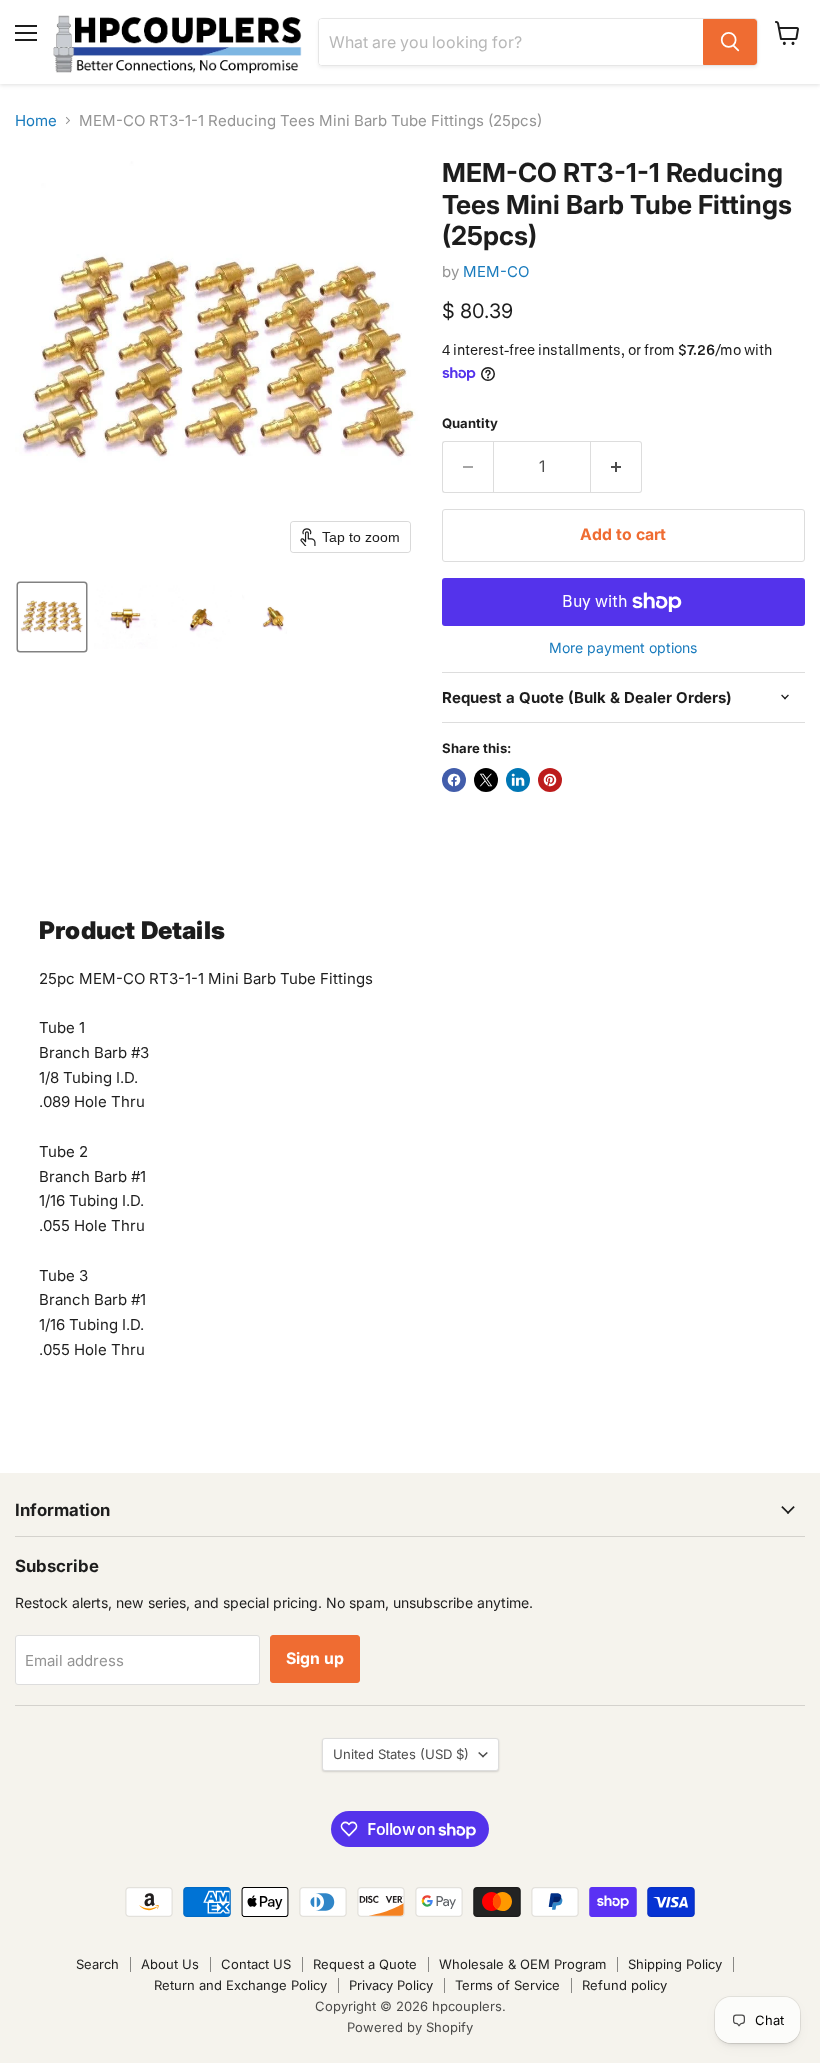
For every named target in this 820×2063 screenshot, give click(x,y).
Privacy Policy (391, 1985)
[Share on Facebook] (454, 780)
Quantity (470, 423)
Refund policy (624, 1985)
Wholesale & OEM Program (522, 1964)
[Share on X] (486, 780)
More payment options (623, 648)
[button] (52, 617)
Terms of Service (507, 1985)
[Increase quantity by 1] (616, 467)
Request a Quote (365, 1964)
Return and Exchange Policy (240, 1985)
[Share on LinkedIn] (518, 780)
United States (401, 1754)
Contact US (256, 1964)
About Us (170, 1964)
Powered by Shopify (410, 2027)
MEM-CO (496, 271)
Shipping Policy (675, 1964)
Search (97, 1964)
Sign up (315, 1658)
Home (36, 120)
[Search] (730, 42)
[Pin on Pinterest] (550, 780)
